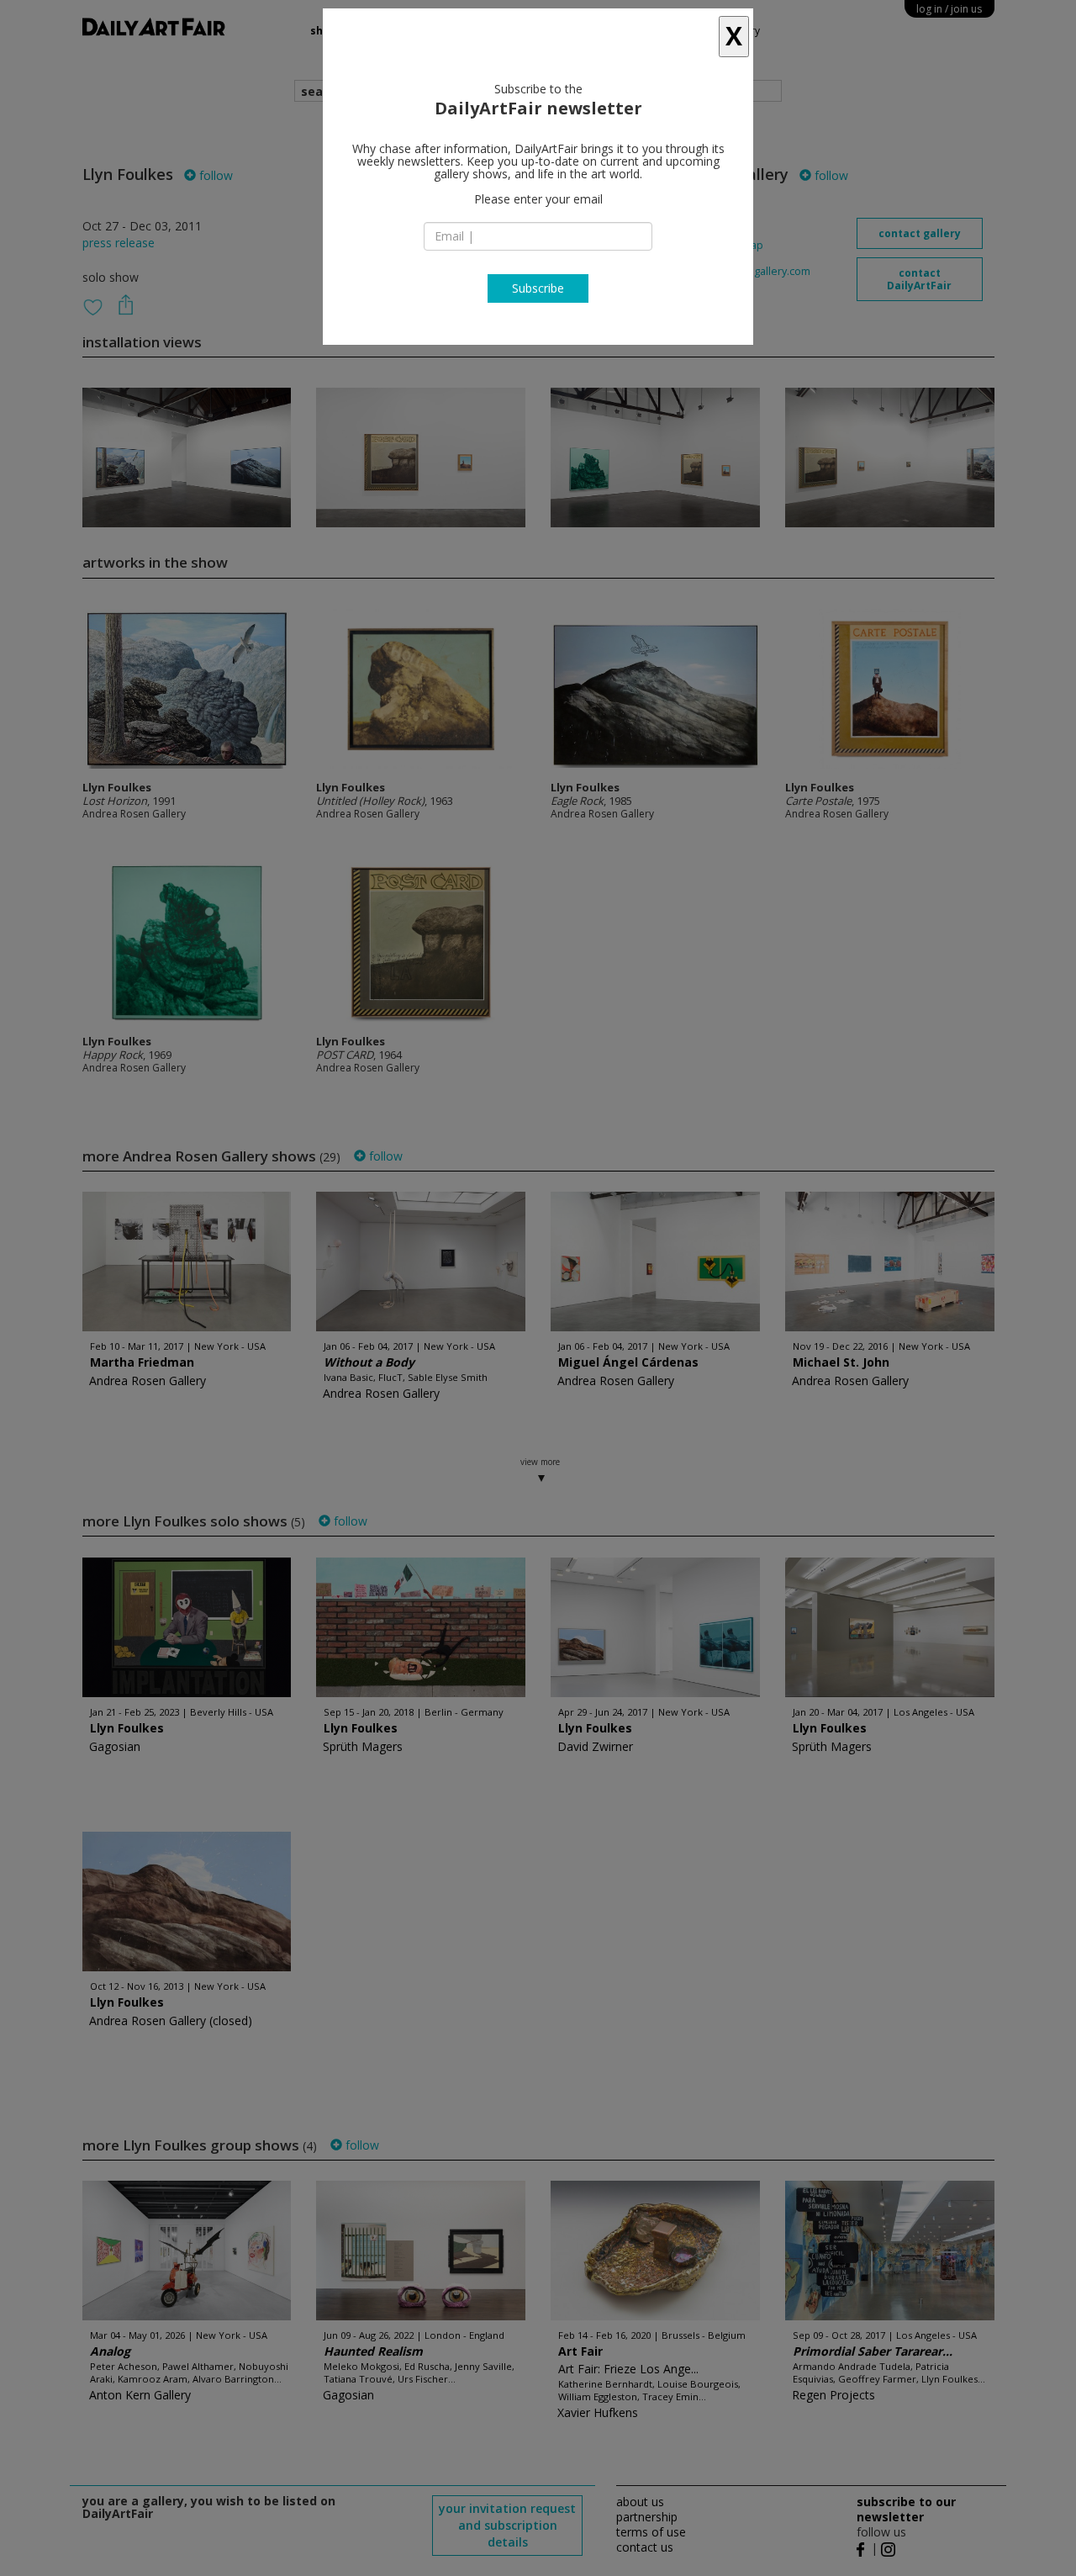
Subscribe (538, 288)
